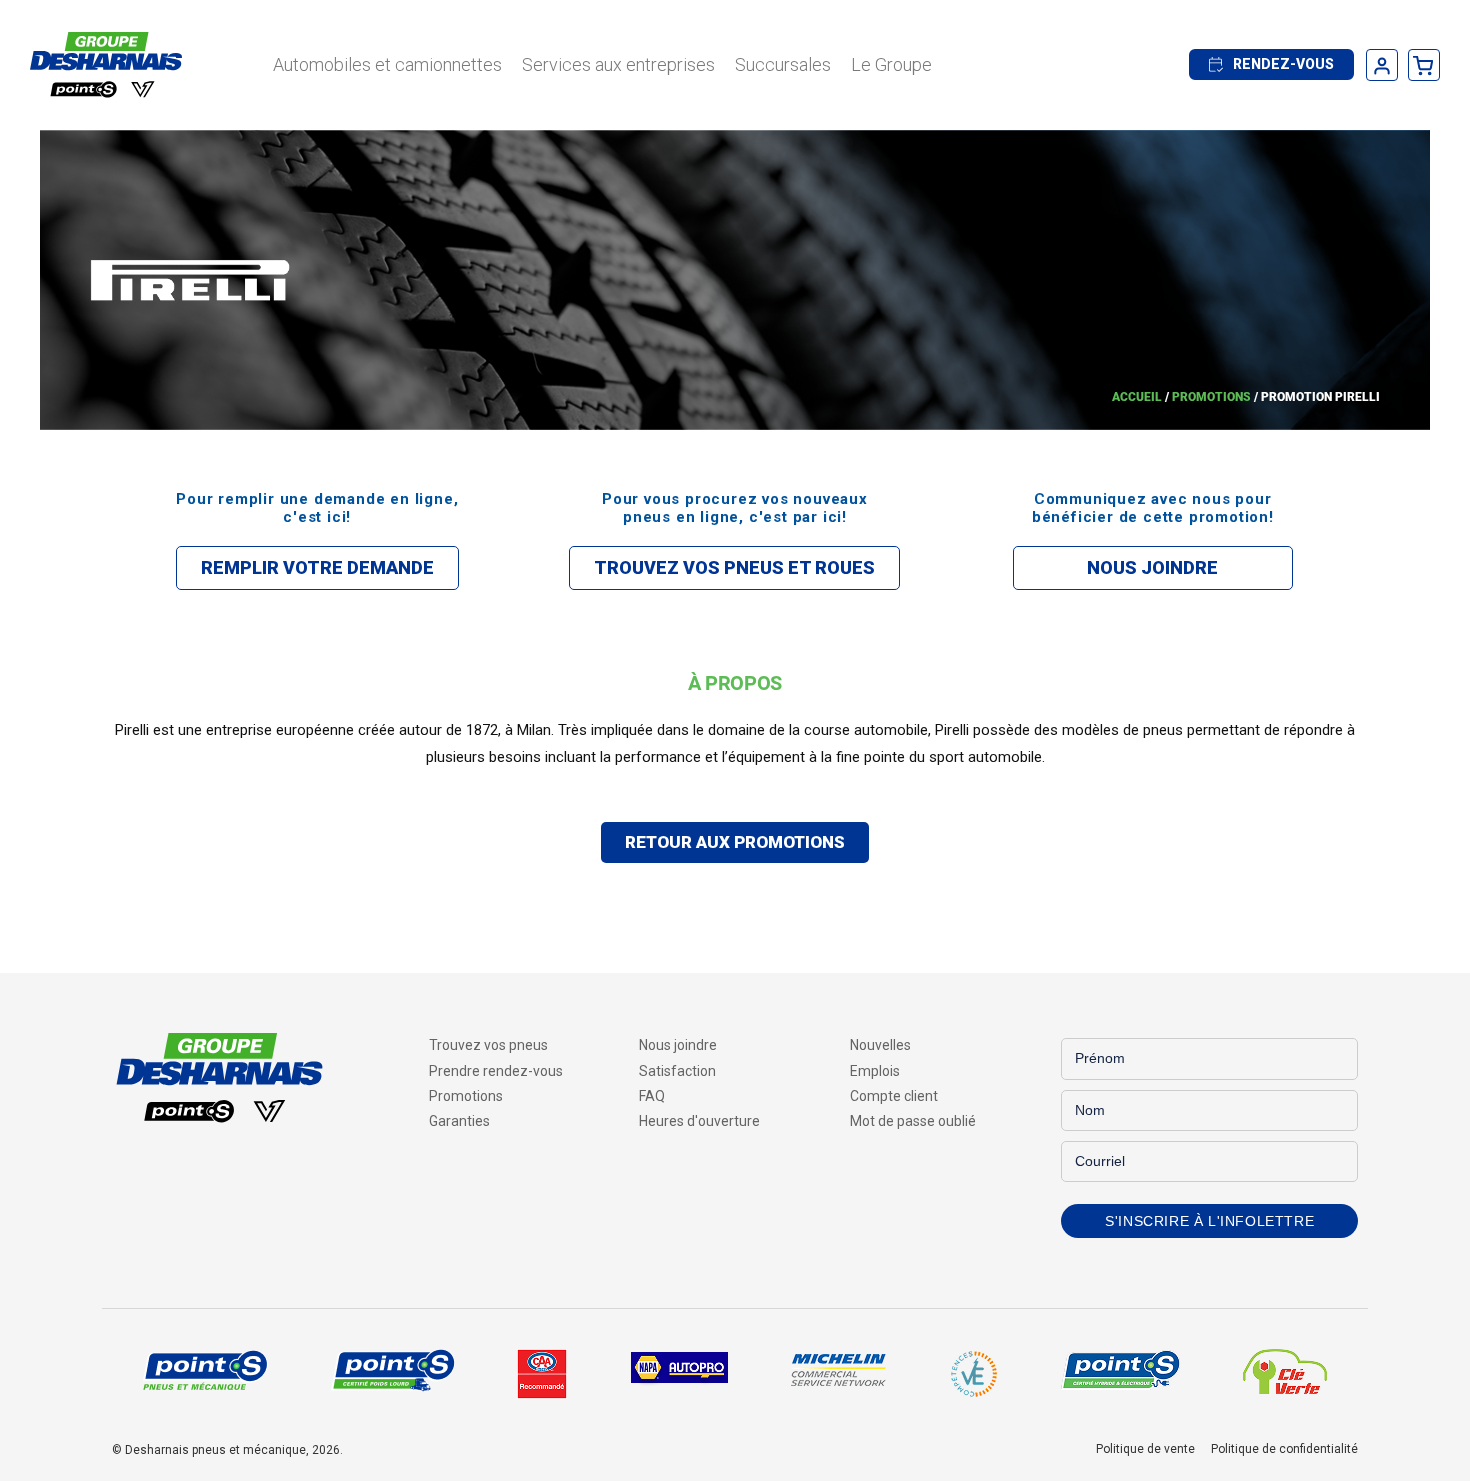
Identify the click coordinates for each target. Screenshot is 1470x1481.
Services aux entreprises (618, 64)
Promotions (1211, 397)
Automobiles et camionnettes (387, 64)
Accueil (1137, 397)
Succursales (783, 64)
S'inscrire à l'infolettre (1209, 1221)
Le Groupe (891, 64)
